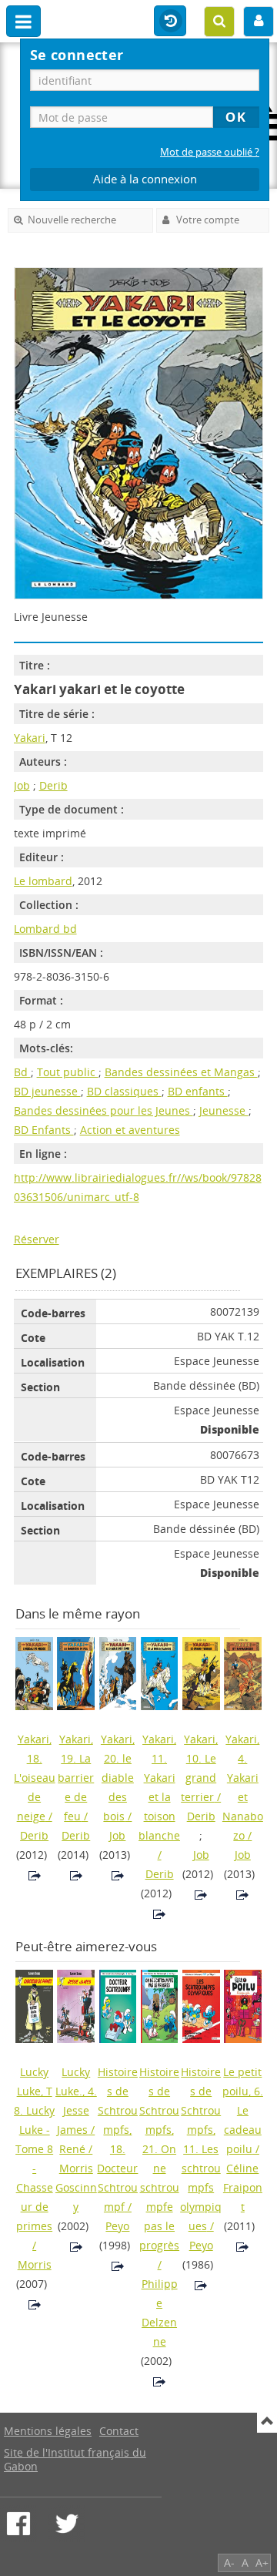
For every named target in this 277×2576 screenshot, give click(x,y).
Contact (119, 2431)
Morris (35, 2264)
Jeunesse (224, 1110)
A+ (262, 2563)
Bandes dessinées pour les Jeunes (103, 1110)
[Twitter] (67, 2524)
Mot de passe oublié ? (210, 152)
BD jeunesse (47, 1091)
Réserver (37, 1239)
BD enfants (198, 1091)
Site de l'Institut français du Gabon (75, 2459)
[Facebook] (18, 2524)
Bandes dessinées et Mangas (181, 1072)
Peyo (117, 2226)
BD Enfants (44, 1130)
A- (229, 2563)
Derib (53, 785)
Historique (170, 22)
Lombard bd (45, 929)
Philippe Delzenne (160, 2313)
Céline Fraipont (243, 2187)
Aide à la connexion (145, 179)
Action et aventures (130, 1130)
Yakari (30, 738)
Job (22, 785)
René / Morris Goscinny (76, 2178)
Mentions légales (48, 2431)
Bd (22, 1072)
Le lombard (43, 881)
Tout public (68, 1072)
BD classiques (124, 1091)
